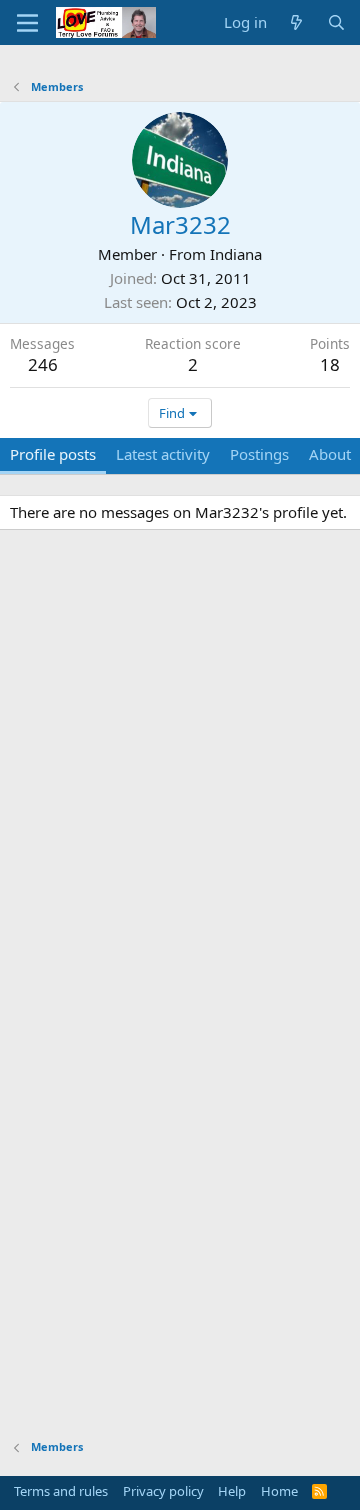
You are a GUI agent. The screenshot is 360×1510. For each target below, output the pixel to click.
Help (232, 1491)
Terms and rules (61, 1491)
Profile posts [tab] (53, 454)
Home (279, 1491)
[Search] (336, 22)
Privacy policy (163, 1491)
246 (43, 364)
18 (330, 364)
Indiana (236, 254)
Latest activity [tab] (163, 454)
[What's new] (296, 22)
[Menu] (27, 23)
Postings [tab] (259, 454)
